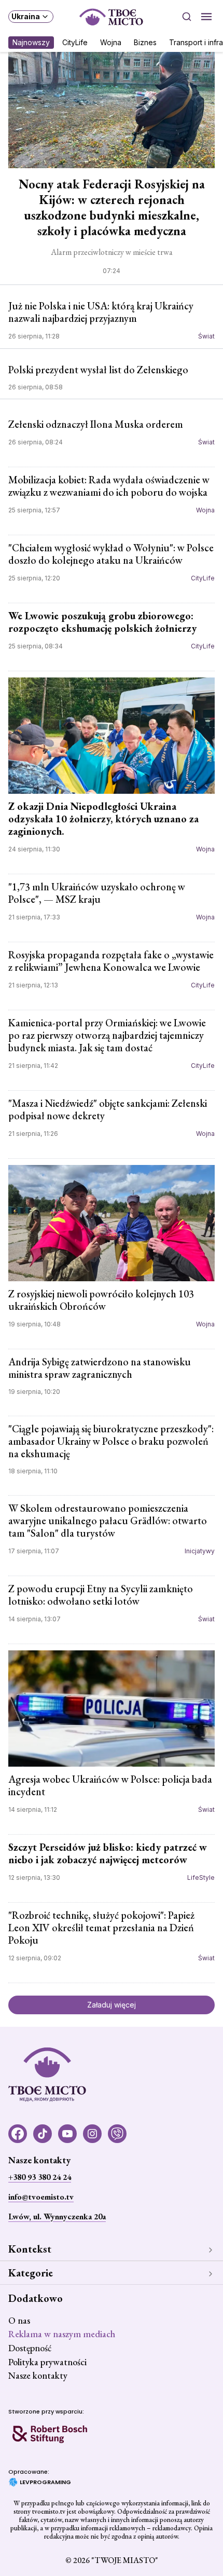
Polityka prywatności (47, 2362)
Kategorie (31, 2273)
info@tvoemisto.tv (41, 2197)
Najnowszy (31, 42)
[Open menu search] (187, 17)
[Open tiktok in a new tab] (43, 2134)
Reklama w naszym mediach (62, 2334)
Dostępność (30, 2348)
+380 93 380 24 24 (40, 2177)
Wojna (111, 42)
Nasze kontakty (38, 2375)
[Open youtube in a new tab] (67, 2134)
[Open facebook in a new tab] (18, 2134)
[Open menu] (206, 17)
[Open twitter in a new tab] (117, 2134)
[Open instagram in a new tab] (92, 2134)
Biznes (145, 42)
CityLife (75, 42)
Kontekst (30, 2249)
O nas (19, 2320)
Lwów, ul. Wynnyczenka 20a (57, 2216)
